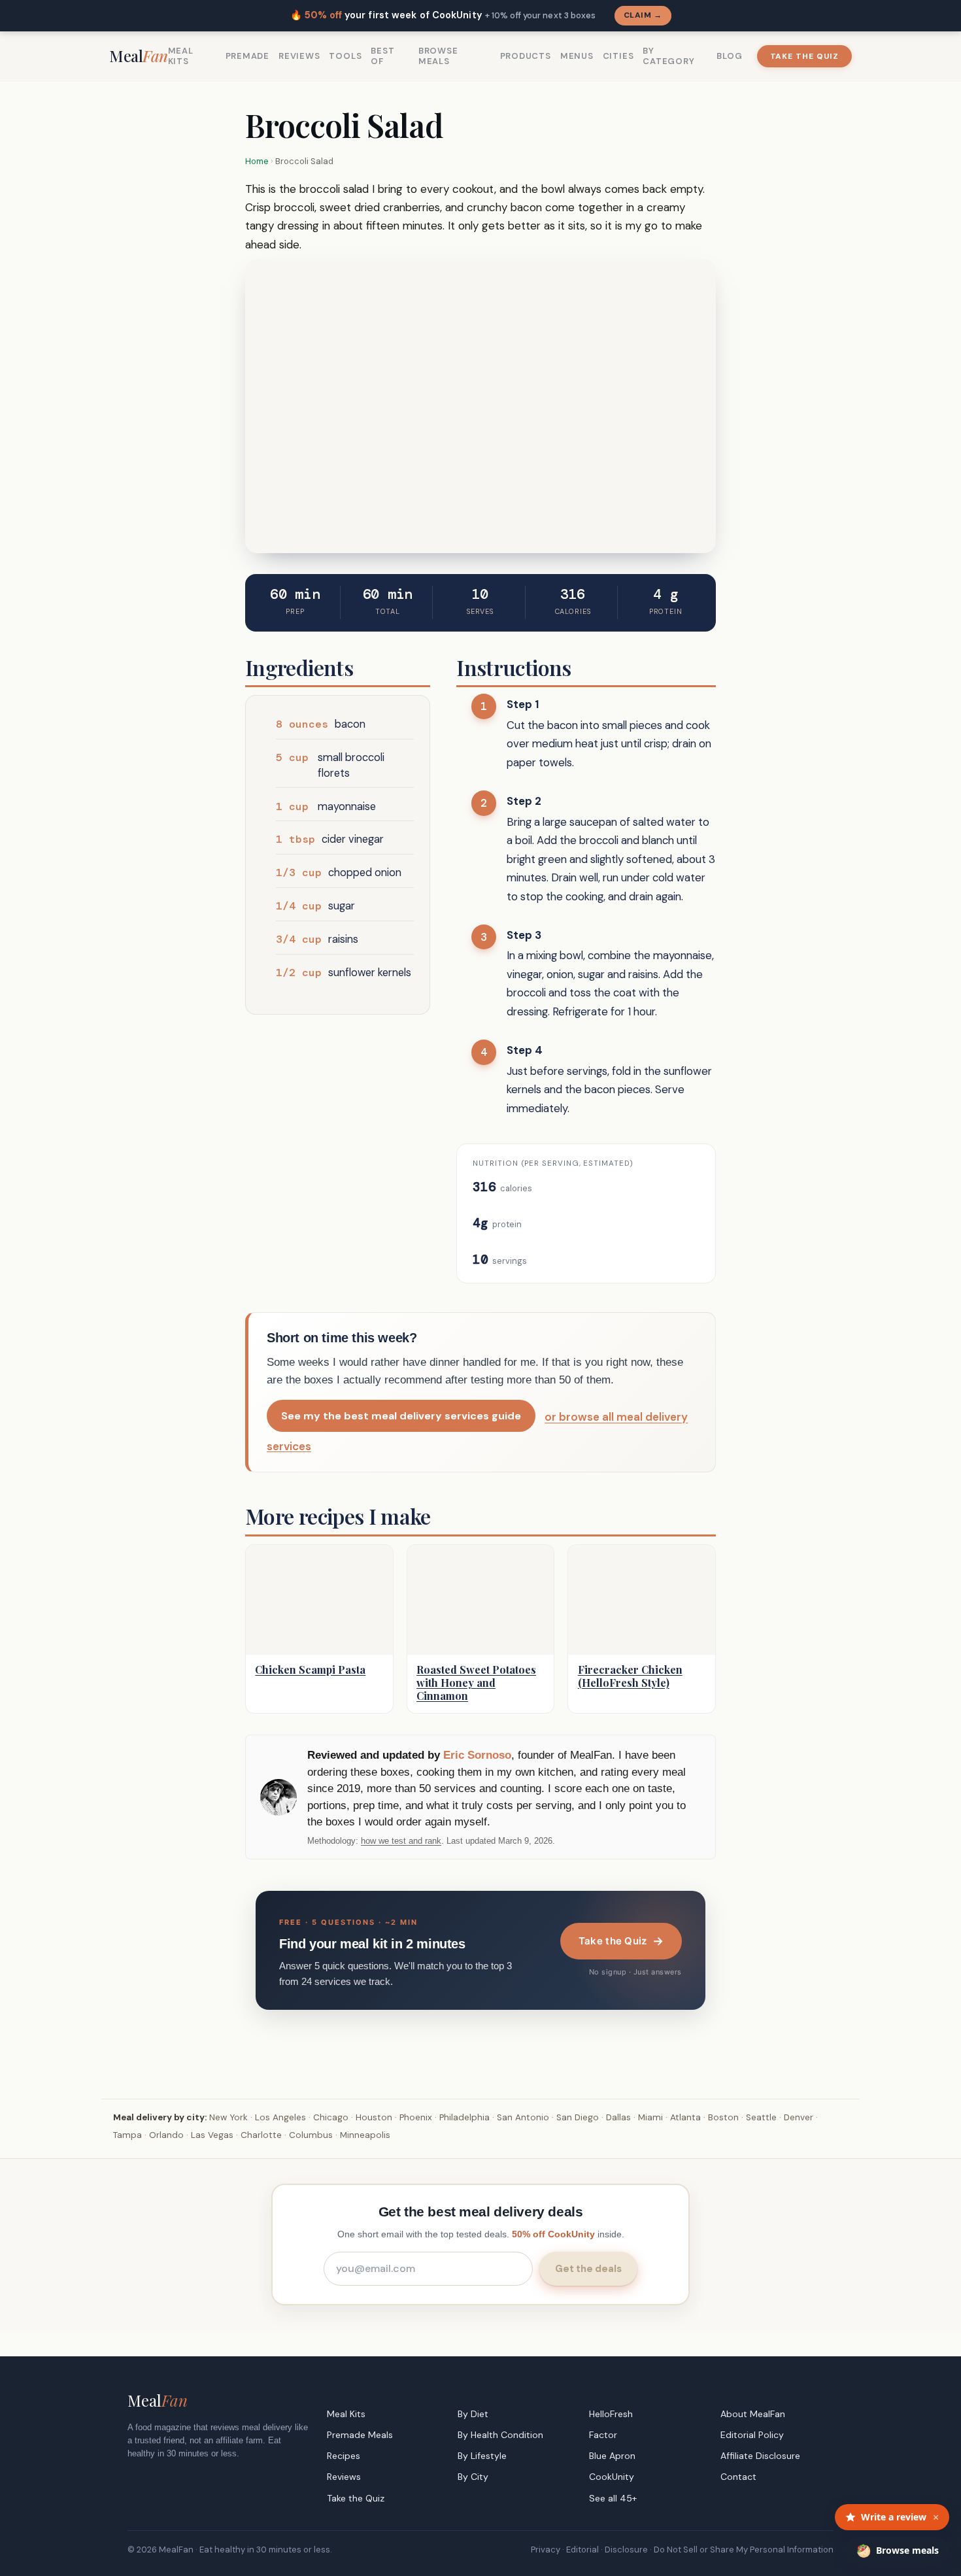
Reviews (299, 56)
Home (257, 161)
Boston (723, 2117)
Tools (345, 56)
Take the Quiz (804, 56)
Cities (618, 56)
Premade (247, 56)
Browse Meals (438, 56)
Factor (603, 2435)
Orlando (166, 2135)
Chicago (331, 2117)
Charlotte (261, 2135)
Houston (374, 2117)
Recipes (344, 2456)
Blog (729, 56)
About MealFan (753, 2414)
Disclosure (626, 2550)
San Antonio (523, 2117)
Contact (738, 2477)
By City (473, 2477)
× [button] (936, 2517)
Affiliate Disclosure (760, 2456)
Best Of (382, 56)
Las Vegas (212, 2135)
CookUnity (612, 2477)
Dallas (618, 2117)
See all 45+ (613, 2498)
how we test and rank (401, 1841)
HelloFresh (611, 2414)
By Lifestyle (482, 2456)
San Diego (578, 2117)
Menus (577, 56)
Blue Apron (612, 2456)
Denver (799, 2117)
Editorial (582, 2550)
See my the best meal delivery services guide (401, 1416)
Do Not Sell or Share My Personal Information (744, 2550)
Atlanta (685, 2117)
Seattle (761, 2117)
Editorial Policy (752, 2435)
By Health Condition (500, 2435)
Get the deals (588, 2269)
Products (526, 56)
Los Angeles (280, 2117)
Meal (139, 56)
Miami (650, 2117)
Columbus (311, 2135)
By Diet (473, 2414)
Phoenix (416, 2117)
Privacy (546, 2550)
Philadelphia (464, 2117)
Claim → (643, 15)
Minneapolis (365, 2135)
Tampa (127, 2135)
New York (228, 2117)
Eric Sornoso (477, 1755)
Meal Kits (181, 56)
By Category (668, 56)
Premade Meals (360, 2435)
